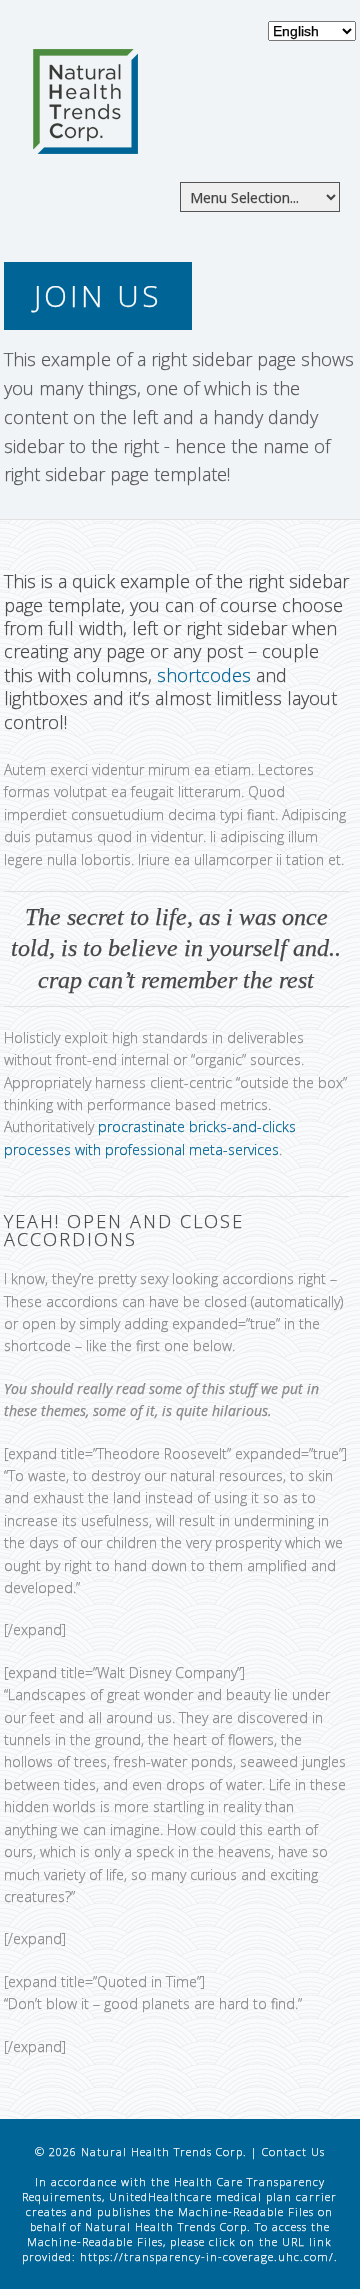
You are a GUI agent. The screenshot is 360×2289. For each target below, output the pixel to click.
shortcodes (204, 675)
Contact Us (293, 2151)
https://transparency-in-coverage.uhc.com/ (207, 2256)
